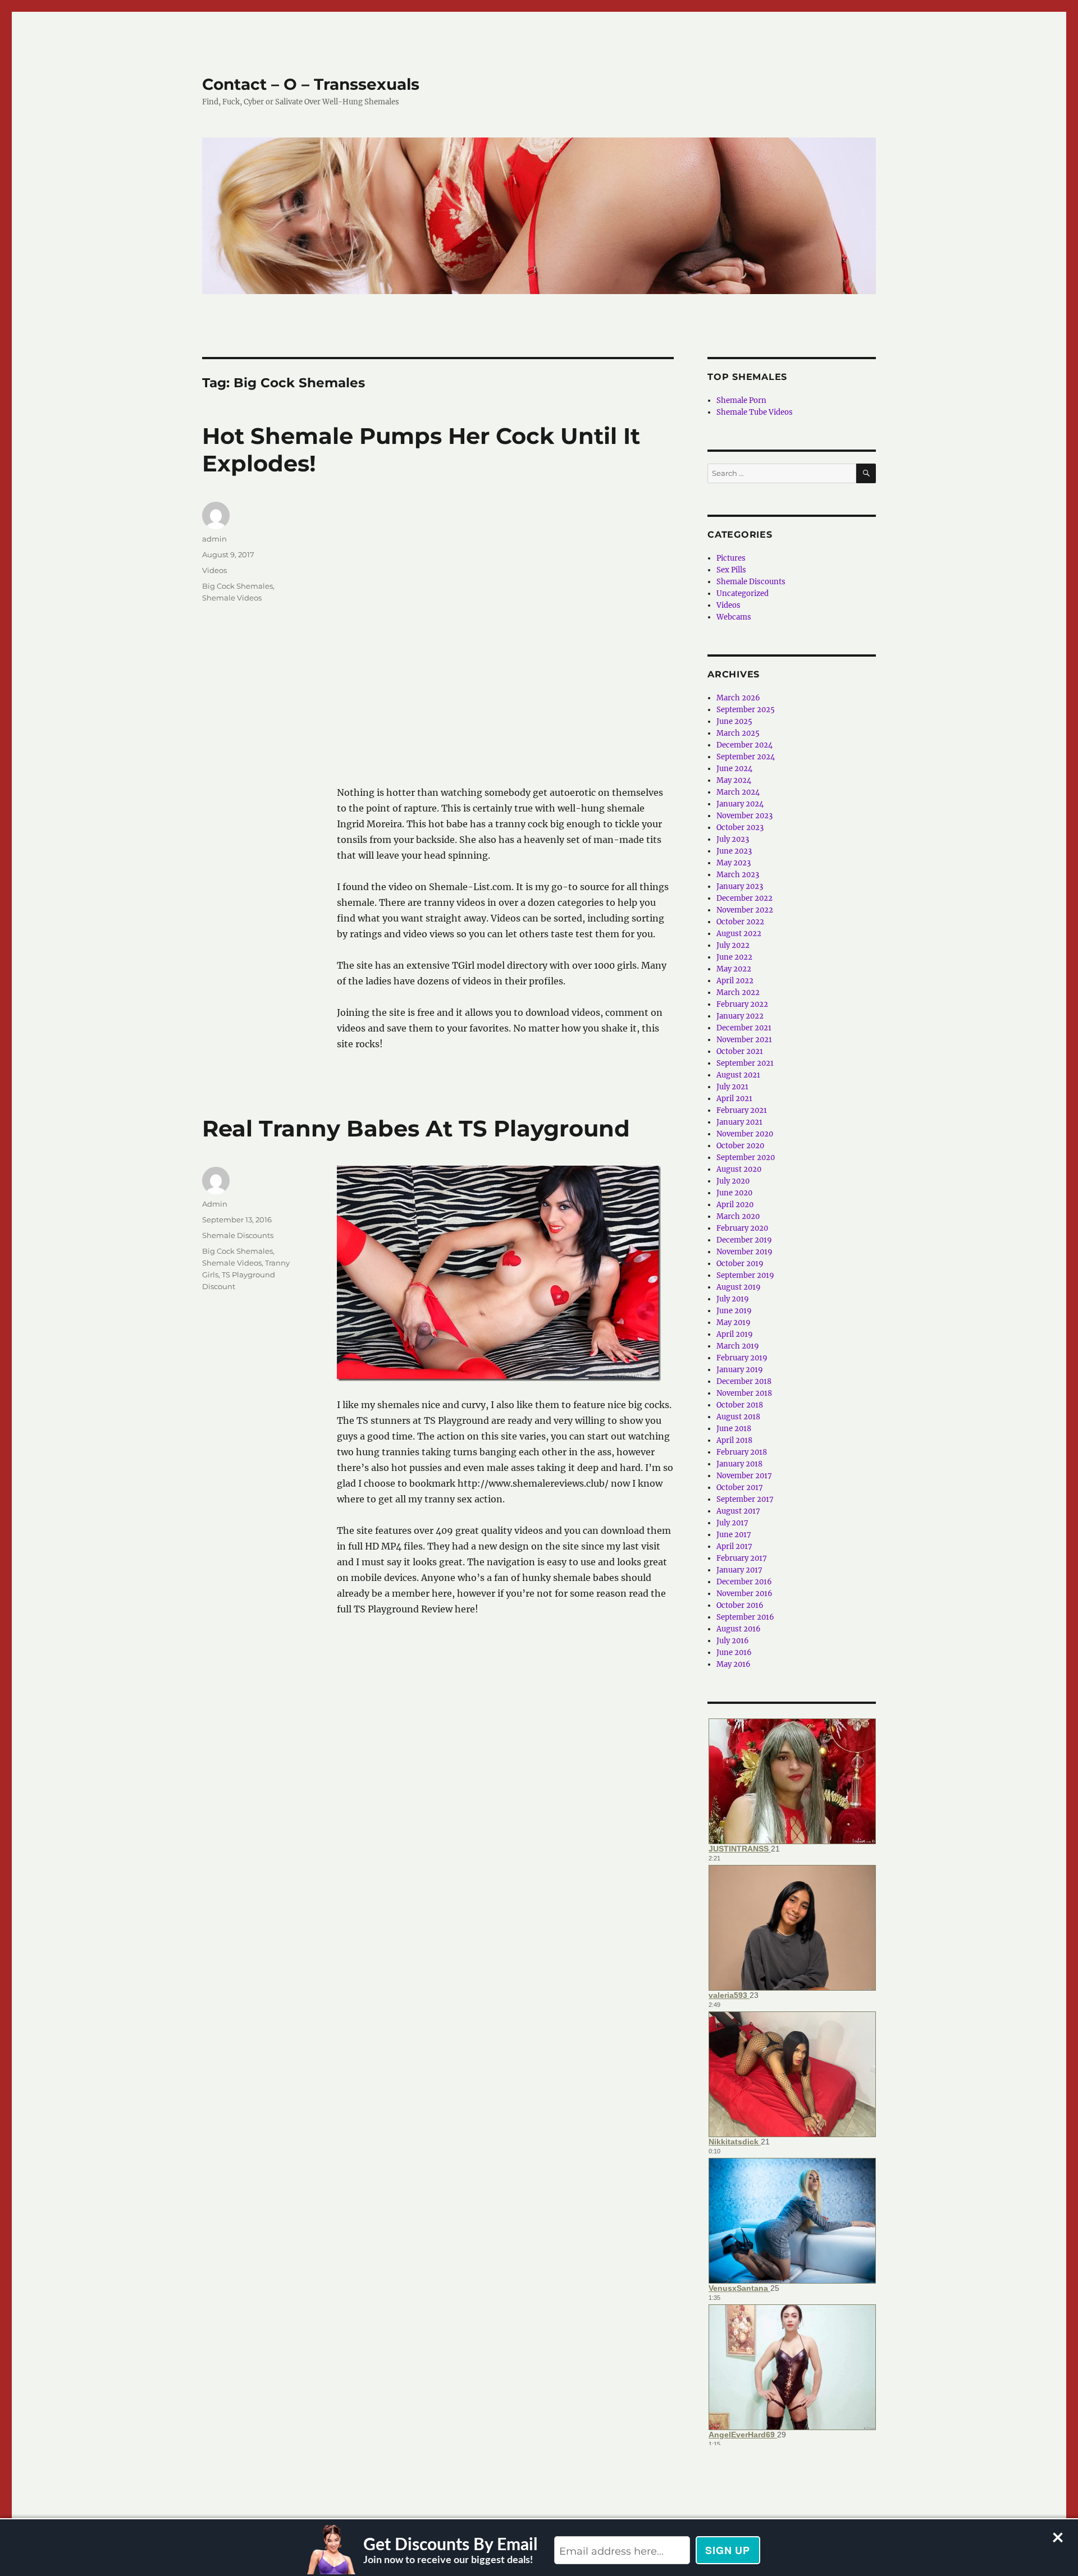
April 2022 (735, 981)
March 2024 (738, 792)
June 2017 (734, 1535)
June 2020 (734, 1193)
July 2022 (733, 945)
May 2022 (734, 969)
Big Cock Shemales (237, 586)
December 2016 (744, 1582)
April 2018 (734, 1440)
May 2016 (734, 1664)
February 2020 (742, 1228)
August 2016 (739, 1629)
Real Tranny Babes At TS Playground (416, 1128)
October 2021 (740, 1051)
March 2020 (738, 1216)
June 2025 (734, 721)
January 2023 (740, 886)
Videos (214, 570)
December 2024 (744, 745)
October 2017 (740, 1488)
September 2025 (746, 710)
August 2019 (739, 1287)
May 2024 (734, 780)
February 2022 (742, 1004)
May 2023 (734, 863)
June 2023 (734, 851)
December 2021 (744, 1028)
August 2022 (739, 934)
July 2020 (733, 1181)
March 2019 (738, 1346)
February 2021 (742, 1110)
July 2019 (733, 1299)
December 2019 (744, 1240)
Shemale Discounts (238, 1235)
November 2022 (745, 910)
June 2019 (734, 1311)
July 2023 (733, 839)
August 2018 (738, 1417)
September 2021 (745, 1063)
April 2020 (735, 1205)
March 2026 (738, 698)
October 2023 (740, 828)
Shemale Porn (741, 400)
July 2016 (733, 1641)
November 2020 (745, 1134)
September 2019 (745, 1275)
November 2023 (744, 816)
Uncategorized (743, 593)
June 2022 (734, 957)
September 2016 (745, 1617)
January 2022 (740, 1016)
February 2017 (742, 1558)
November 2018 (744, 1393)
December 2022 (744, 898)
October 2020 (740, 1146)
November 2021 (744, 1040)
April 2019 (735, 1334)
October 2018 (740, 1405)
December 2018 (744, 1381)
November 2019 (744, 1252)
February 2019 (742, 1358)
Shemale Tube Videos (755, 412)
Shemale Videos (232, 598)
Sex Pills (731, 570)
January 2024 (740, 804)
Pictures (731, 558)
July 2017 (732, 1523)
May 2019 (734, 1323)
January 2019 (740, 1370)
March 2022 (738, 993)
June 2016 (734, 1653)
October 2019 (740, 1264)
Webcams (734, 617)
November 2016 (744, 1594)
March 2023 (738, 875)
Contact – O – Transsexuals (311, 84)
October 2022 (740, 922)
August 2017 (738, 1511)
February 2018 (742, 1452)
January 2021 (739, 1122)
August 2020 (739, 1169)
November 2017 (744, 1476)
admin (214, 539)
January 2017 (739, 1570)
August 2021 (738, 1075)
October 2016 (740, 1605)
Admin (215, 1204)
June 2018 (734, 1429)
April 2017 (734, 1546)
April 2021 (734, 1099)
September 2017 (745, 1499)
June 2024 (734, 769)
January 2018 (739, 1464)
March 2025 (738, 733)
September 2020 (746, 1158)
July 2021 (732, 1087)
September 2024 (746, 757)
